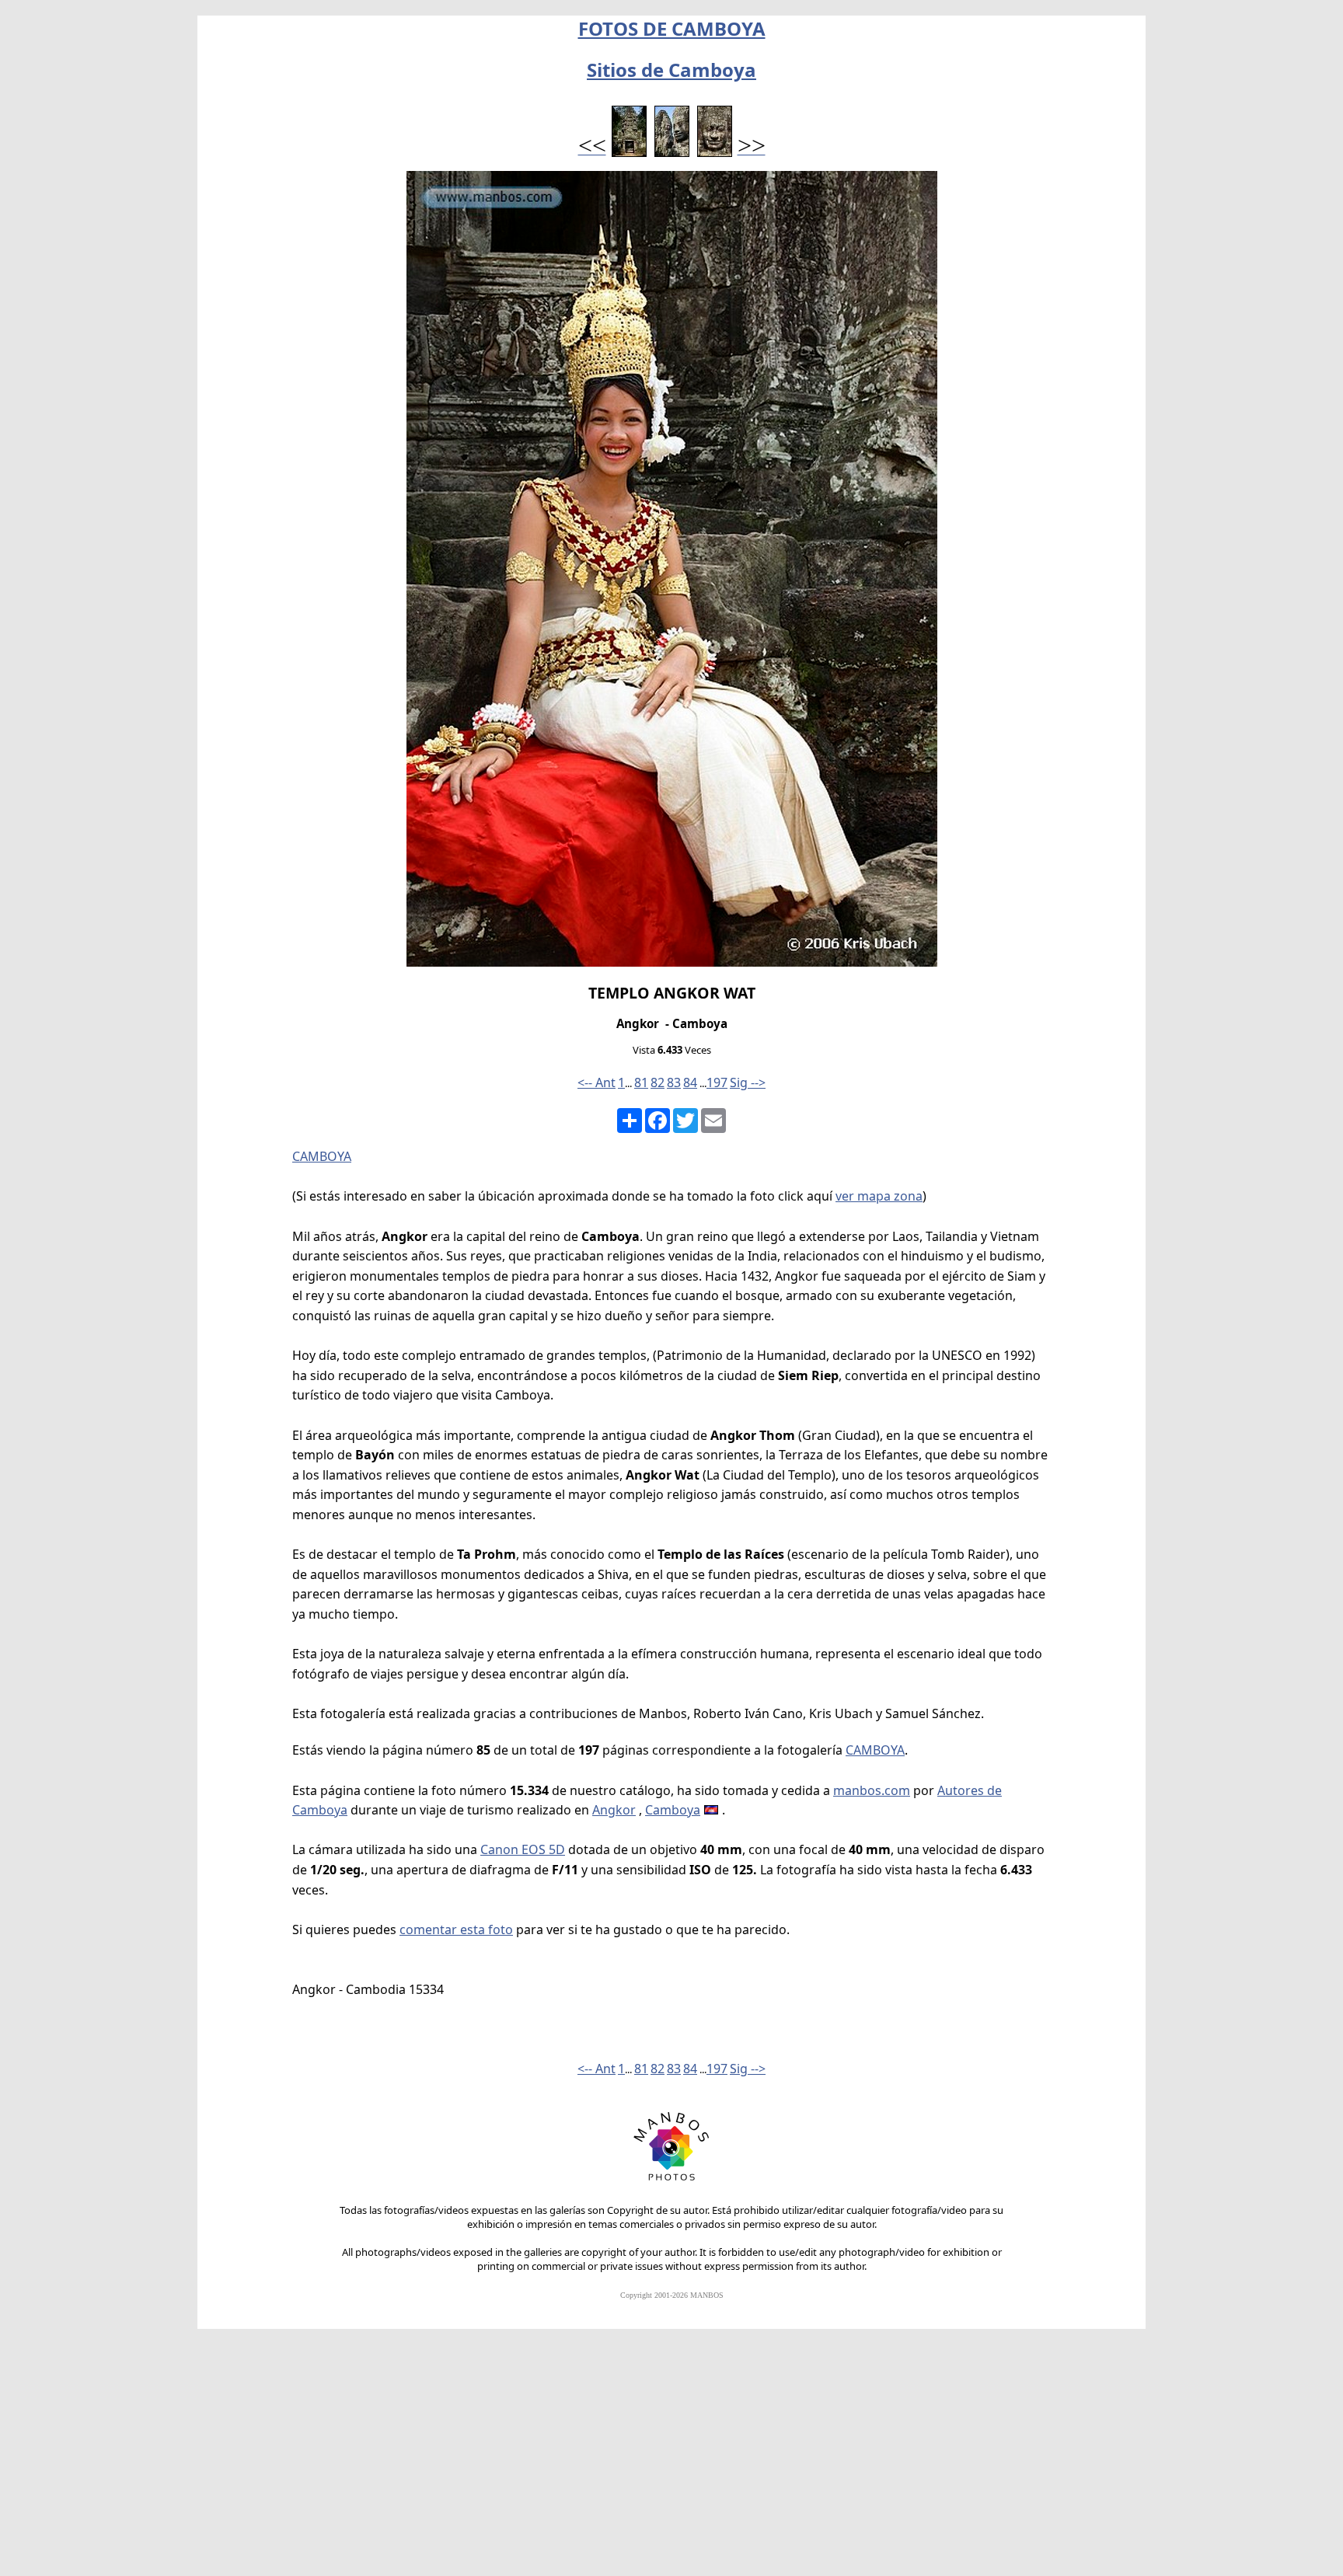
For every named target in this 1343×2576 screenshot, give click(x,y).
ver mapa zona (879, 1196)
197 (717, 1082)
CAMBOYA (322, 1156)
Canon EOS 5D (523, 1849)
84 (690, 1082)
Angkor (614, 1810)
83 (674, 1082)
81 (641, 1082)
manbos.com (872, 1790)
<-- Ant (597, 1082)
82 (658, 1082)
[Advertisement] (671, 2459)
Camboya (673, 1810)
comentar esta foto (456, 1929)
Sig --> (748, 1082)
